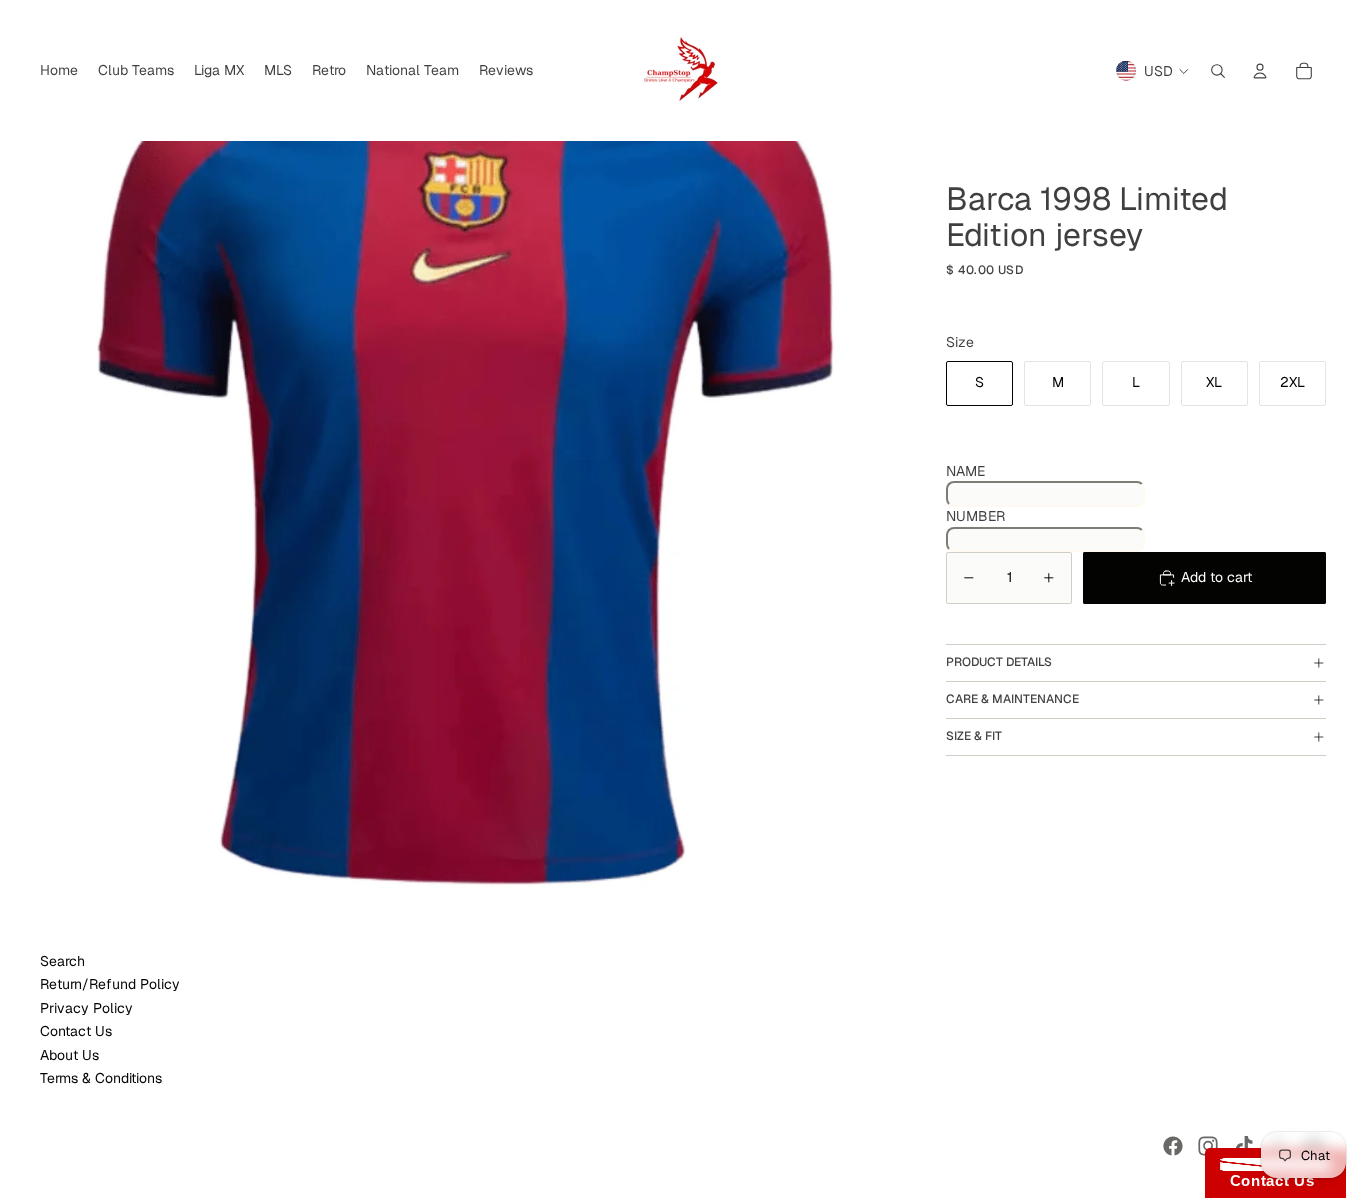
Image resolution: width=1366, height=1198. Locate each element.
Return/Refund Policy (110, 984)
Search (62, 961)
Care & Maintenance (1012, 699)
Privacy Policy (86, 1008)
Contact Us (76, 1031)
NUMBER (975, 516)
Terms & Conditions (101, 1078)
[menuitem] (59, 71)
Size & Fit (974, 736)
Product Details (999, 662)
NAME (965, 471)
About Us (69, 1055)
